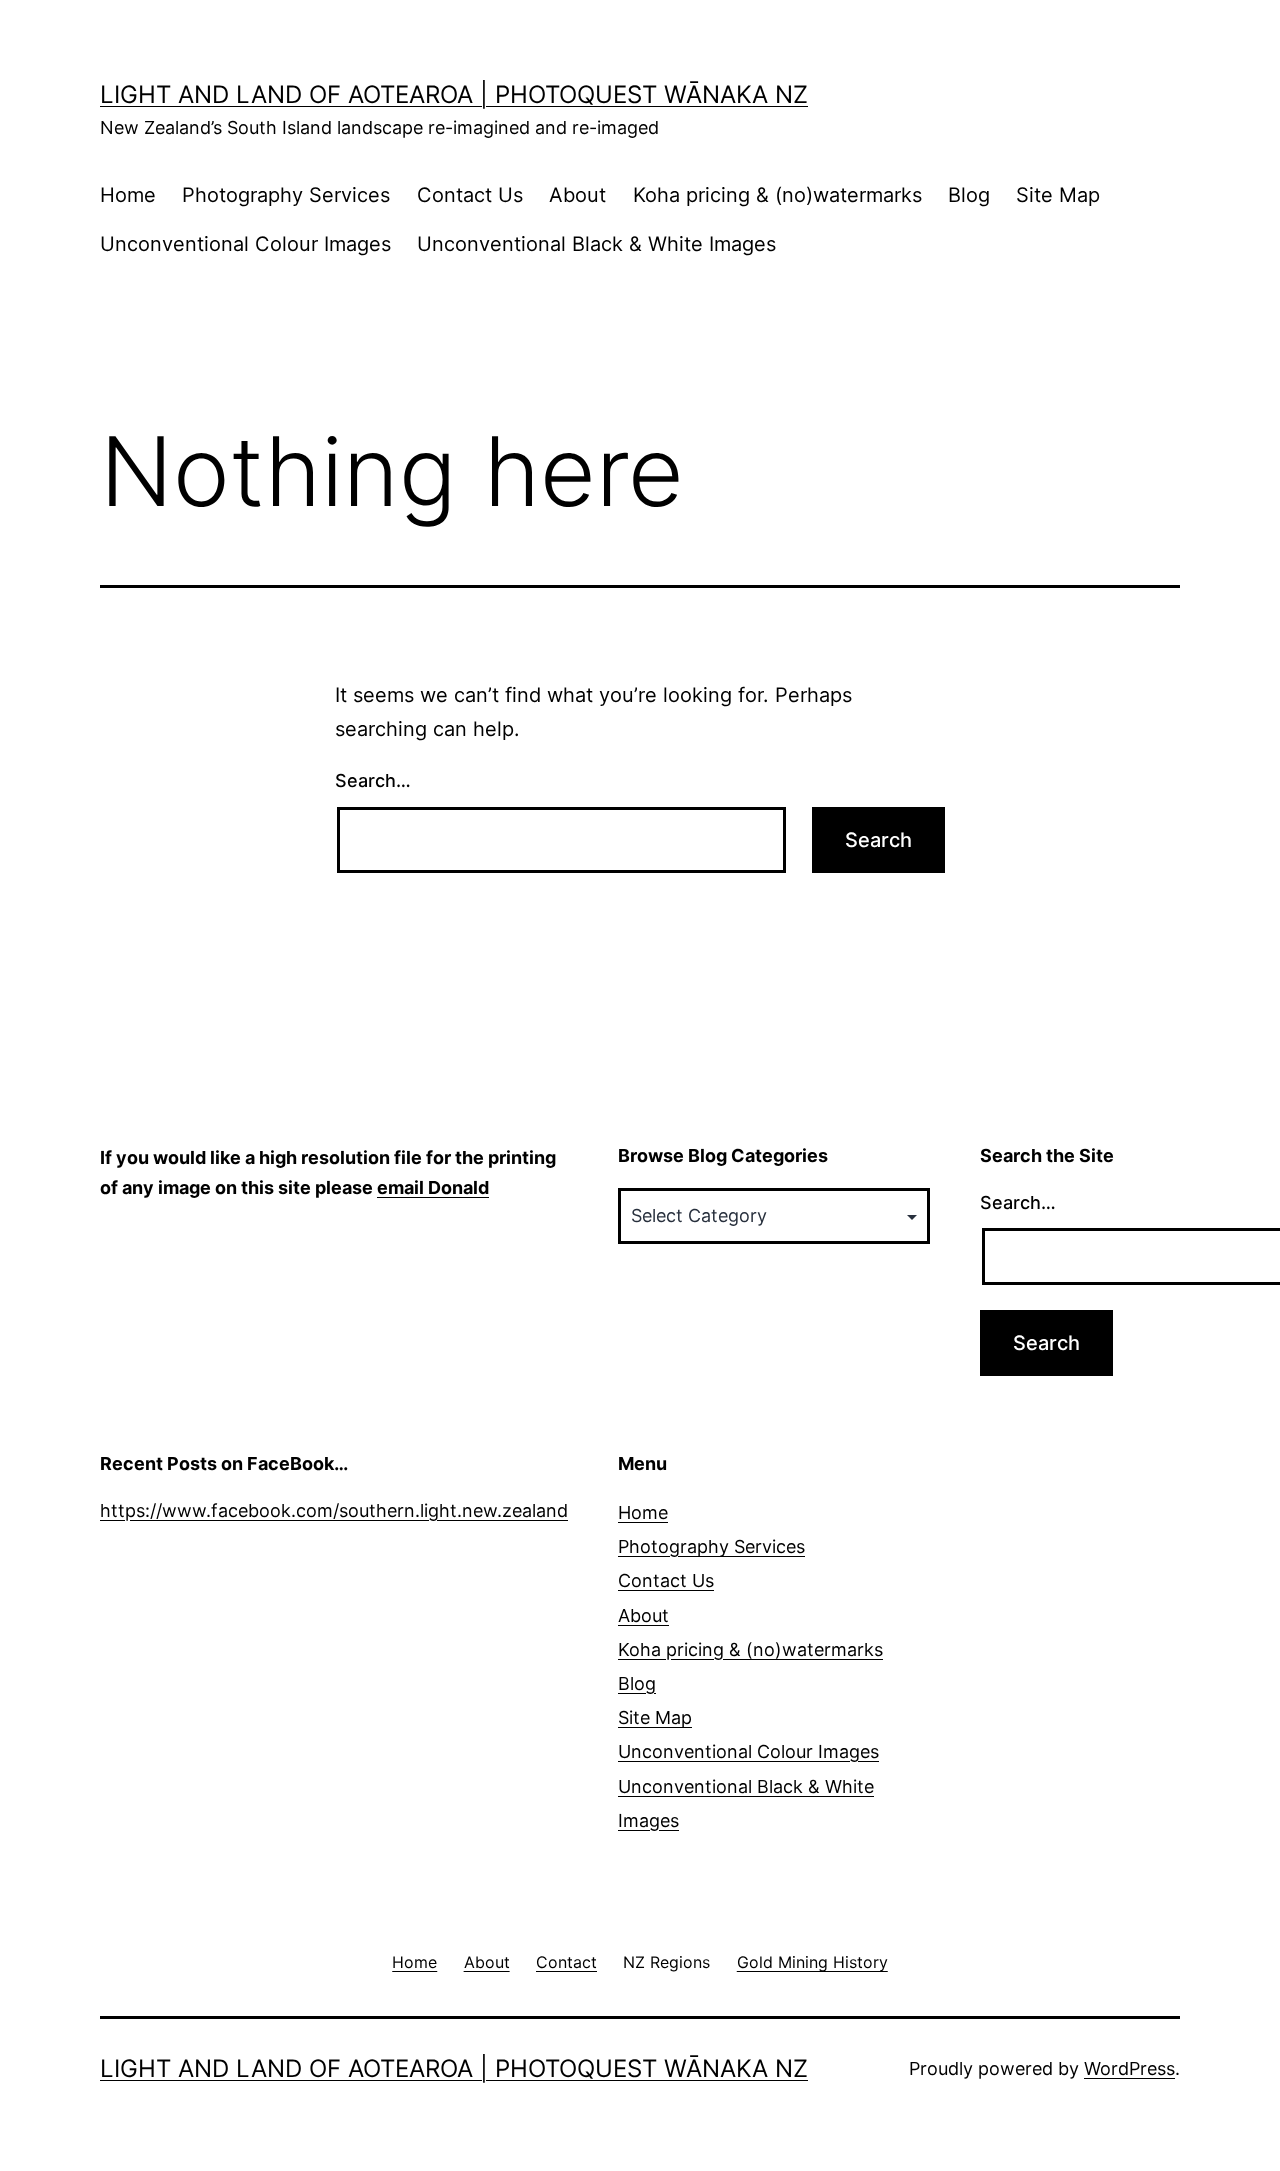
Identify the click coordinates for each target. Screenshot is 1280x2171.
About (577, 195)
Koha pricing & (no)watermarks (777, 195)
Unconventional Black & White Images (596, 244)
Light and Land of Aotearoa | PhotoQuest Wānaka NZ (454, 94)
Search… (373, 780)
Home (128, 195)
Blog (969, 195)
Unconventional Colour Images (245, 244)
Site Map (1058, 195)
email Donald (433, 1187)
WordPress (1129, 2068)
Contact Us (470, 195)
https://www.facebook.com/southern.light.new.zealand (334, 1510)
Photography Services (286, 195)
